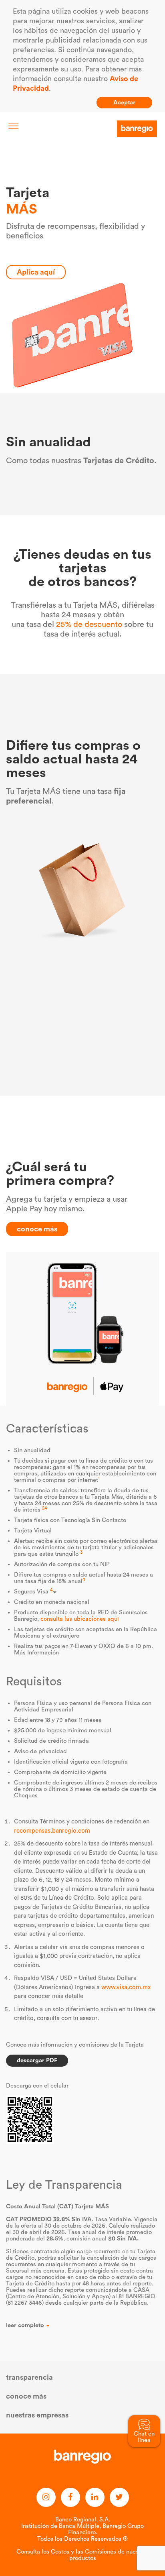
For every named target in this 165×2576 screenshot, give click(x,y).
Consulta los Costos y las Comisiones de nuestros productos (82, 2555)
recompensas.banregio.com (52, 1831)
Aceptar (124, 103)
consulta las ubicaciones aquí (80, 1619)
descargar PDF (37, 2060)
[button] (82, 2326)
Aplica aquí (36, 272)
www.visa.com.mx (126, 1987)
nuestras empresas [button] (37, 2415)
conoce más (37, 1229)
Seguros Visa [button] (33, 1592)
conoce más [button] (26, 2396)
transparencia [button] (29, 2377)
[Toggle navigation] (13, 126)
